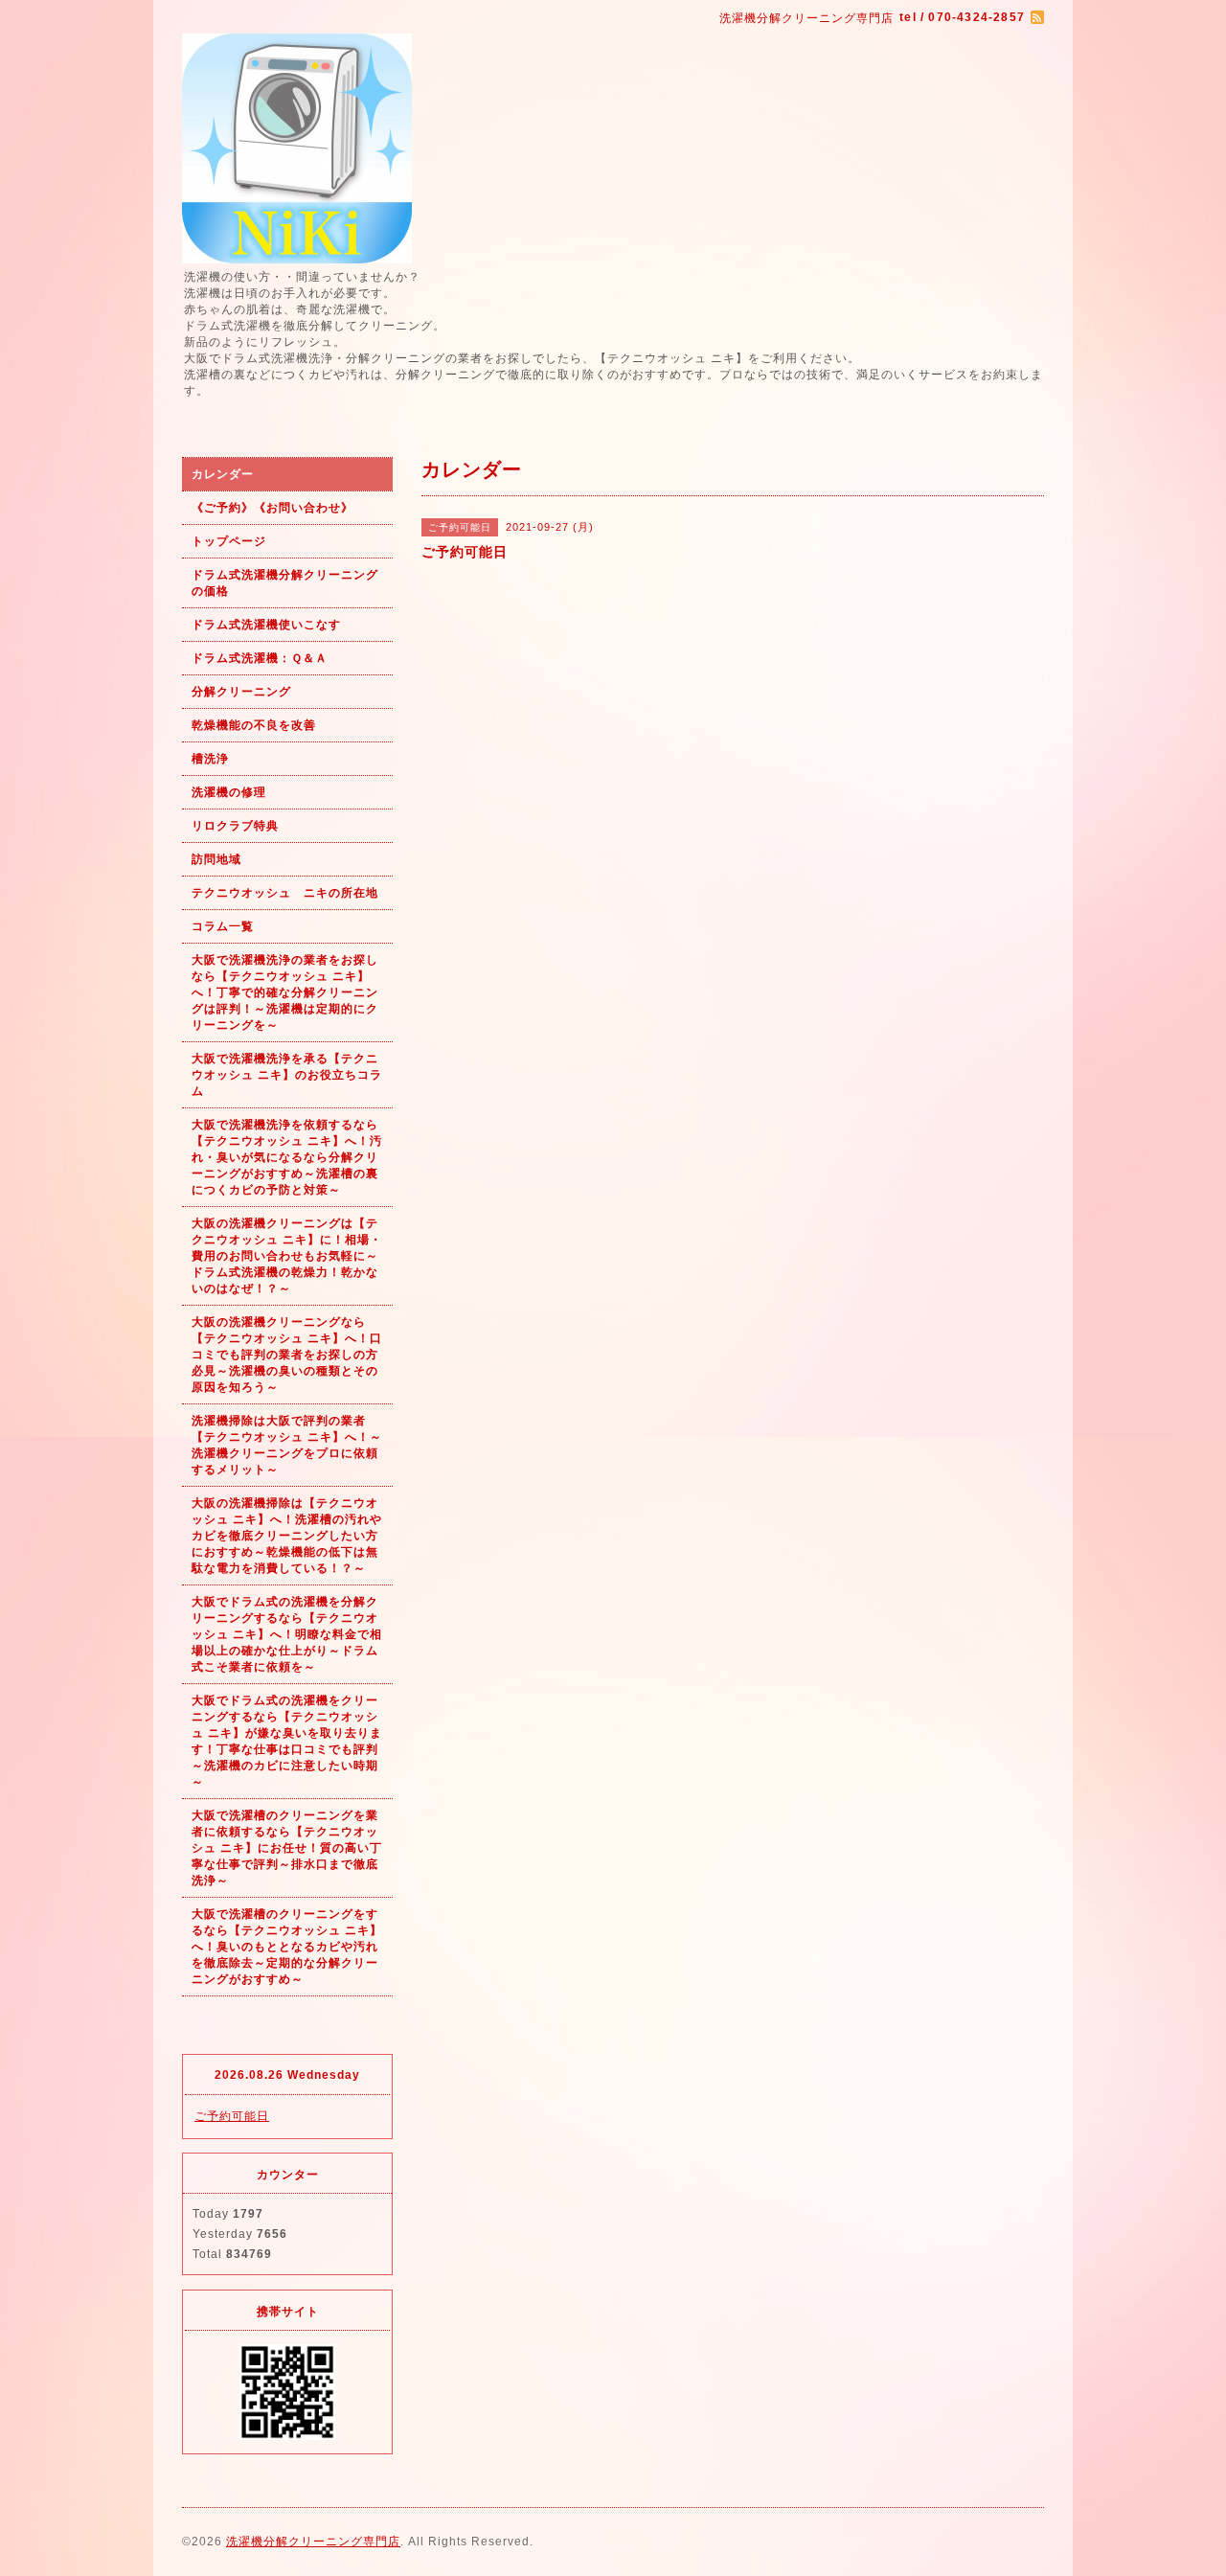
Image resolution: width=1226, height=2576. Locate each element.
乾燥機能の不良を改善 (254, 725)
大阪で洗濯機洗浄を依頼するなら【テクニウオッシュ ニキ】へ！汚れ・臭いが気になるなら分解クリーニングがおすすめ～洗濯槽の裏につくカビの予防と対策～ (287, 1157)
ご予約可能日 (232, 2116)
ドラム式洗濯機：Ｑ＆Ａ (260, 658)
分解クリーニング (241, 692)
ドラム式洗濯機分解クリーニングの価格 (285, 583)
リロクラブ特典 (235, 826)
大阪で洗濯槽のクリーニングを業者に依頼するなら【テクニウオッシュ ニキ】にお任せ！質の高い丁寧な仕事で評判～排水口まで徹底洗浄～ (287, 1848)
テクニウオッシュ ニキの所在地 (285, 893)
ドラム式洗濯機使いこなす (266, 625)
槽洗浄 (210, 759)
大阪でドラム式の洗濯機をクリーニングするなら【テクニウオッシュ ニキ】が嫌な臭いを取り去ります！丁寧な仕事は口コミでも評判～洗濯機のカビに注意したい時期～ (287, 1741)
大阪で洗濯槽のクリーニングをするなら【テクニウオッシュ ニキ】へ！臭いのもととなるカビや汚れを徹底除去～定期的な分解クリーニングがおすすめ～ (287, 1947)
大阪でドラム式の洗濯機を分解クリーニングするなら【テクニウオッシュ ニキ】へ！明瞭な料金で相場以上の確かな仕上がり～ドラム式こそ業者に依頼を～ (287, 1634)
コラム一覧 (223, 926)
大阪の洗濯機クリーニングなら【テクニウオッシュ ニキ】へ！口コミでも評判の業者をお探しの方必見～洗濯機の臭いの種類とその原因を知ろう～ (287, 1355)
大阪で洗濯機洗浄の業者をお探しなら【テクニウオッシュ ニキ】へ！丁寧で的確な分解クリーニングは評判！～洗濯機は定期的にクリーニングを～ (285, 992)
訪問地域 (216, 859)
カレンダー (223, 474)
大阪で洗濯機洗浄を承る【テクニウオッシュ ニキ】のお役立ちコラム (287, 1075)
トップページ (229, 541)
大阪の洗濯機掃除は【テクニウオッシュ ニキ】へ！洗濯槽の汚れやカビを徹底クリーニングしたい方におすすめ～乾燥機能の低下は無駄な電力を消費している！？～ (287, 1536)
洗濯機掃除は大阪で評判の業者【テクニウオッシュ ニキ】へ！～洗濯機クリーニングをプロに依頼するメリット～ (287, 1445)
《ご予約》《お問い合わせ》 (272, 508)
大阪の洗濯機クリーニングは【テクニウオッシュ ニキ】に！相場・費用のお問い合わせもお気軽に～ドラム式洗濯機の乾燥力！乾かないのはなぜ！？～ (287, 1256)
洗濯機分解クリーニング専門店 (313, 2542)
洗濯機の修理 (229, 792)
